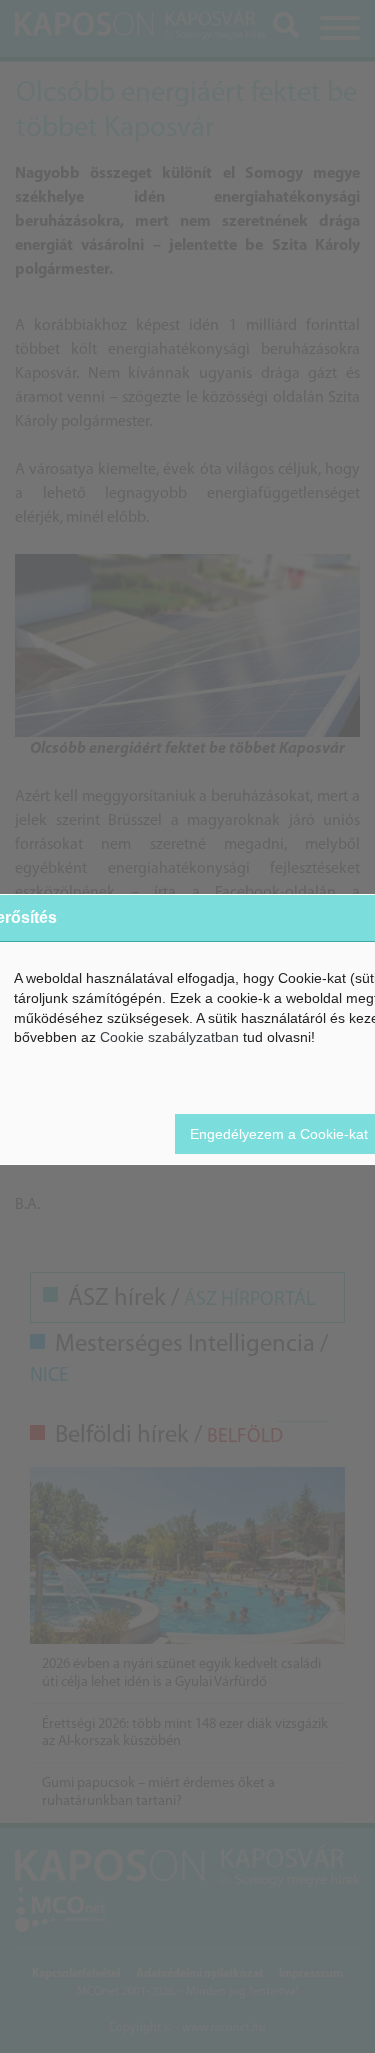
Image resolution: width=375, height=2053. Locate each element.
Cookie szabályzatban (169, 1037)
